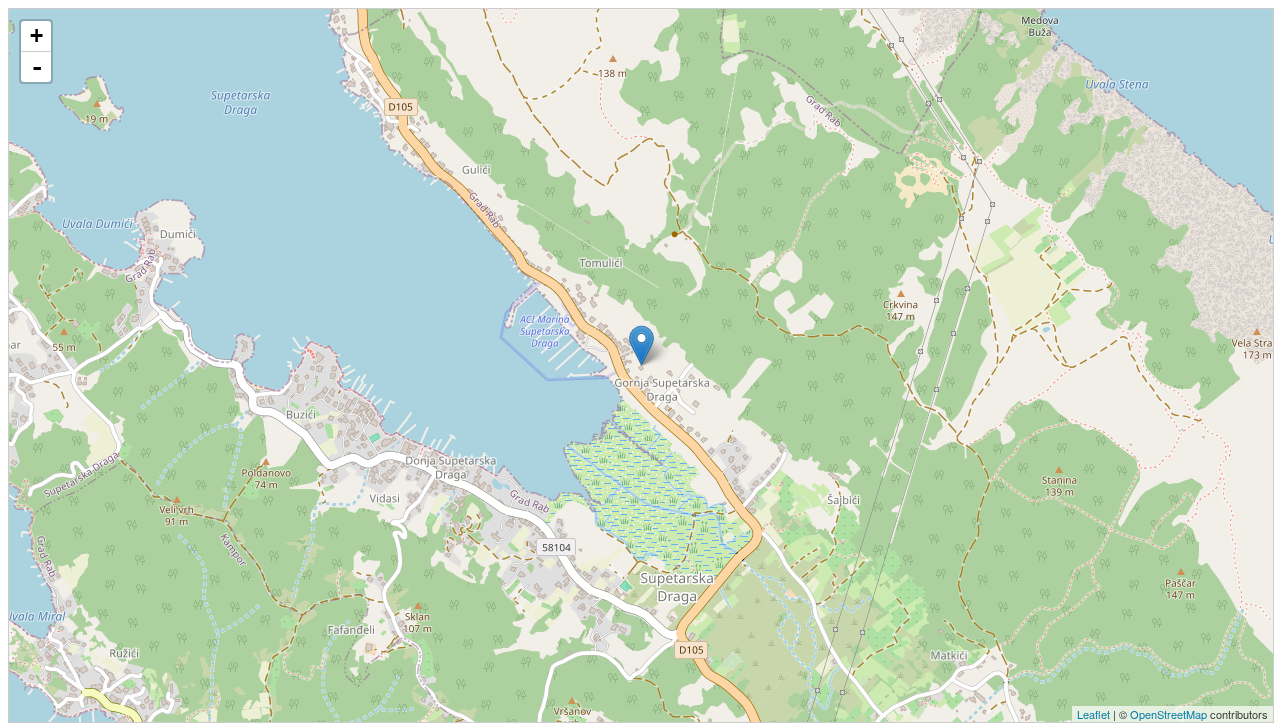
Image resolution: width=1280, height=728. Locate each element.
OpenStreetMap (1168, 714)
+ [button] (36, 35)
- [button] (37, 67)
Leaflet (1093, 714)
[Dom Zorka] (641, 345)
